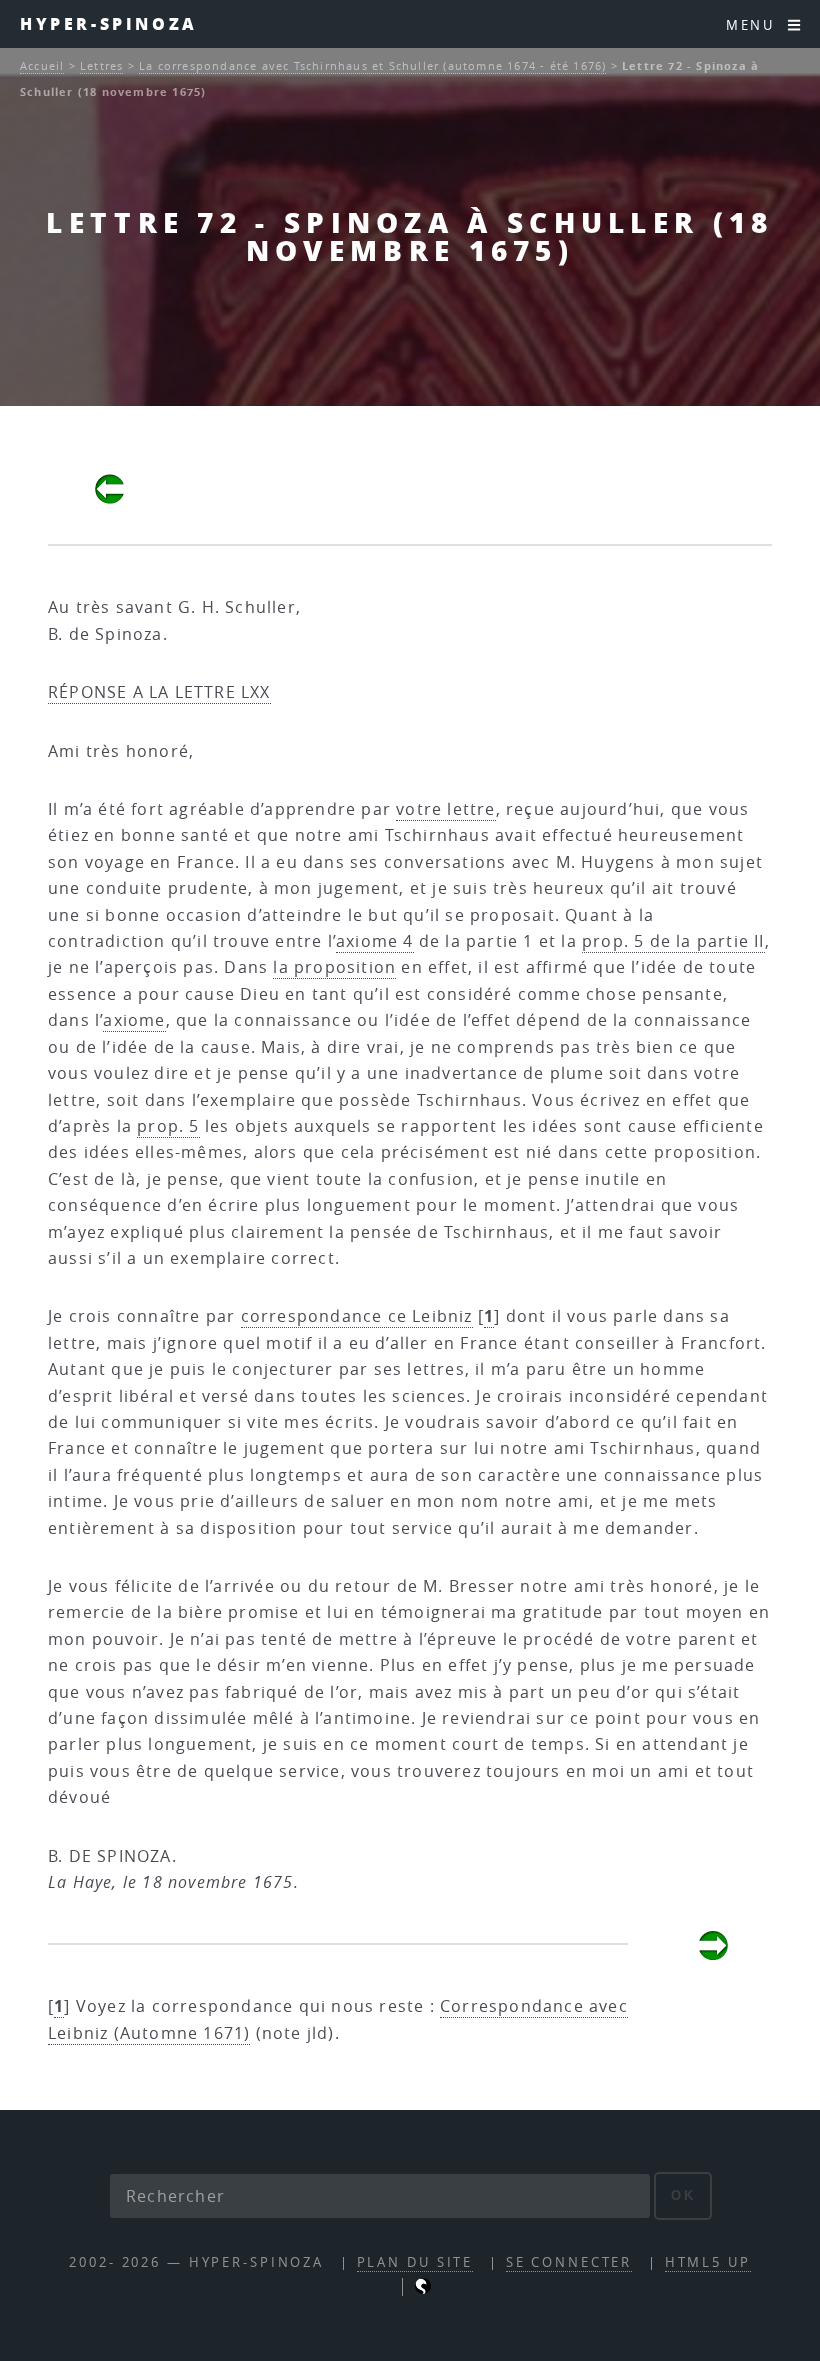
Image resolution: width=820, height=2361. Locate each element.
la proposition (334, 967)
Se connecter (569, 2262)
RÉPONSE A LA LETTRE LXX (159, 692)
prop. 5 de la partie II (673, 941)
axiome (134, 1020)
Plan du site (415, 2262)
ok (683, 2195)
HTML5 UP (708, 2262)
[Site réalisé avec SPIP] (423, 2289)
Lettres (101, 65)
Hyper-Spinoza (109, 23)
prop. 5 (168, 1126)
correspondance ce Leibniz (357, 1316)
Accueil (42, 65)
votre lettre (445, 809)
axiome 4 (375, 941)
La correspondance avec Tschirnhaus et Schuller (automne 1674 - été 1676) (372, 65)
